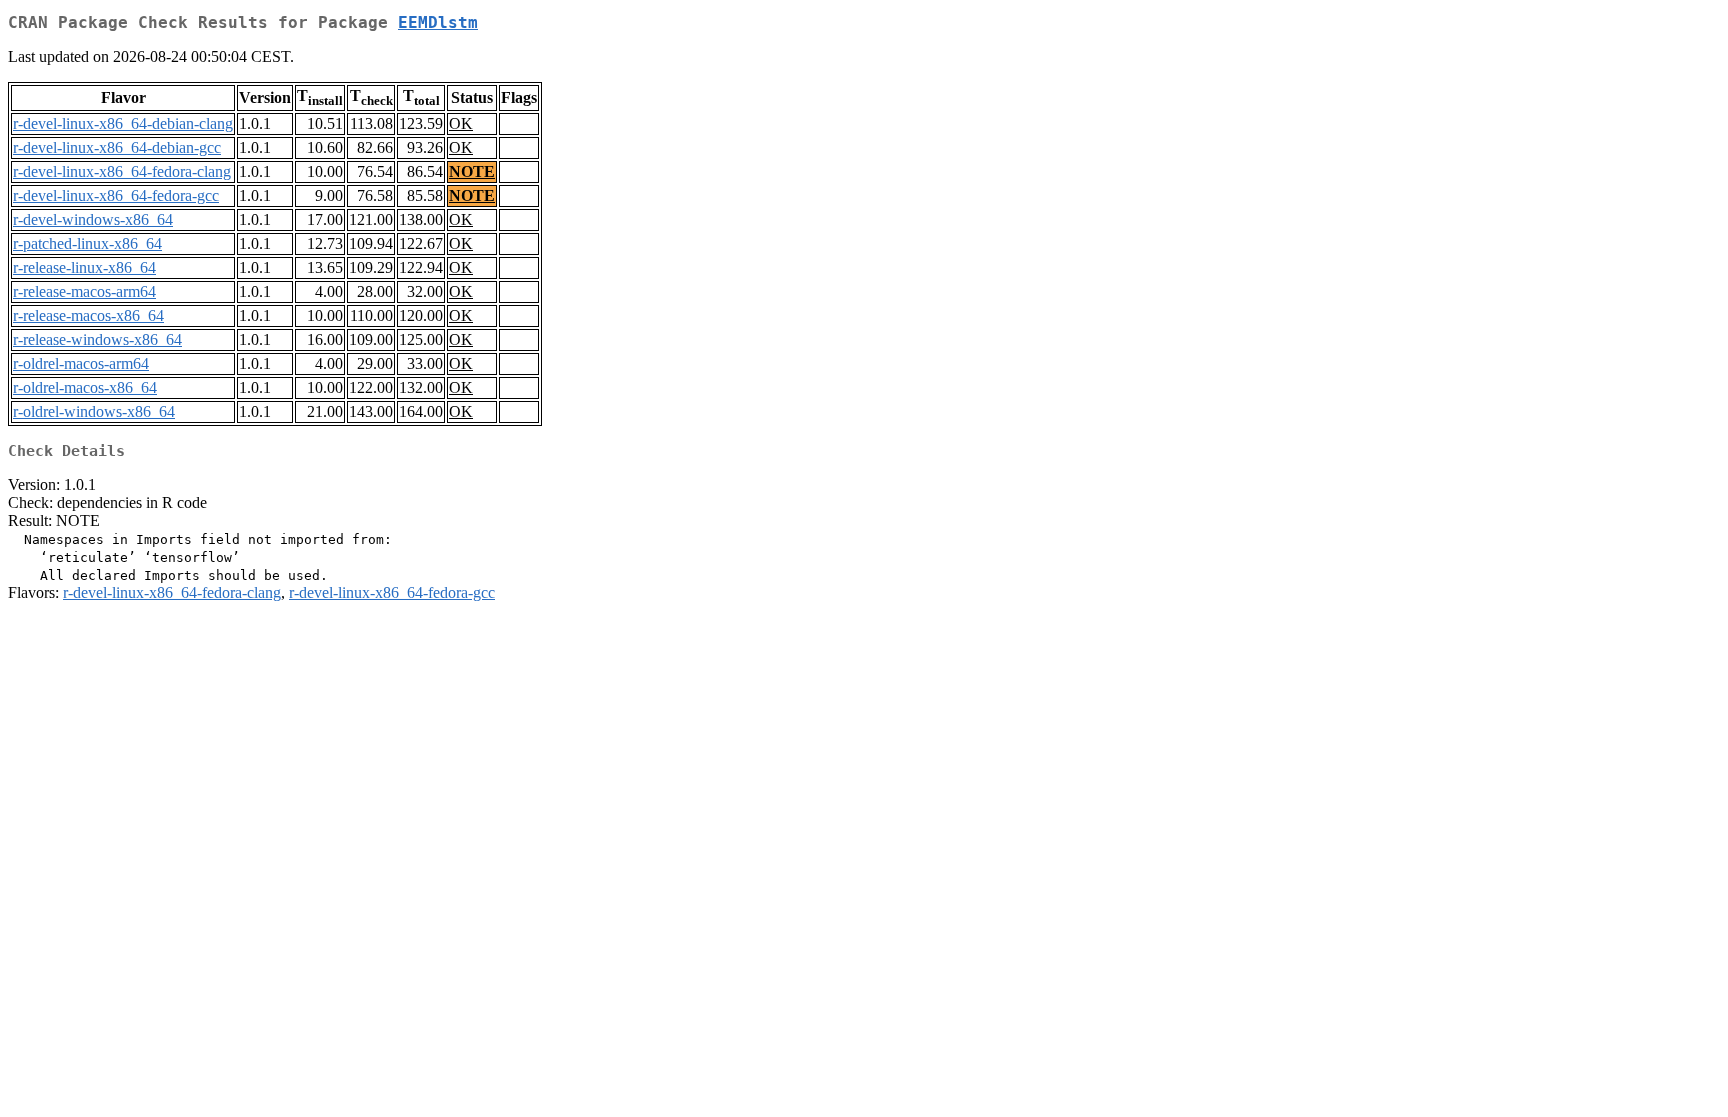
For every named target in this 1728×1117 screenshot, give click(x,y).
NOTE (472, 171)
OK (461, 123)
